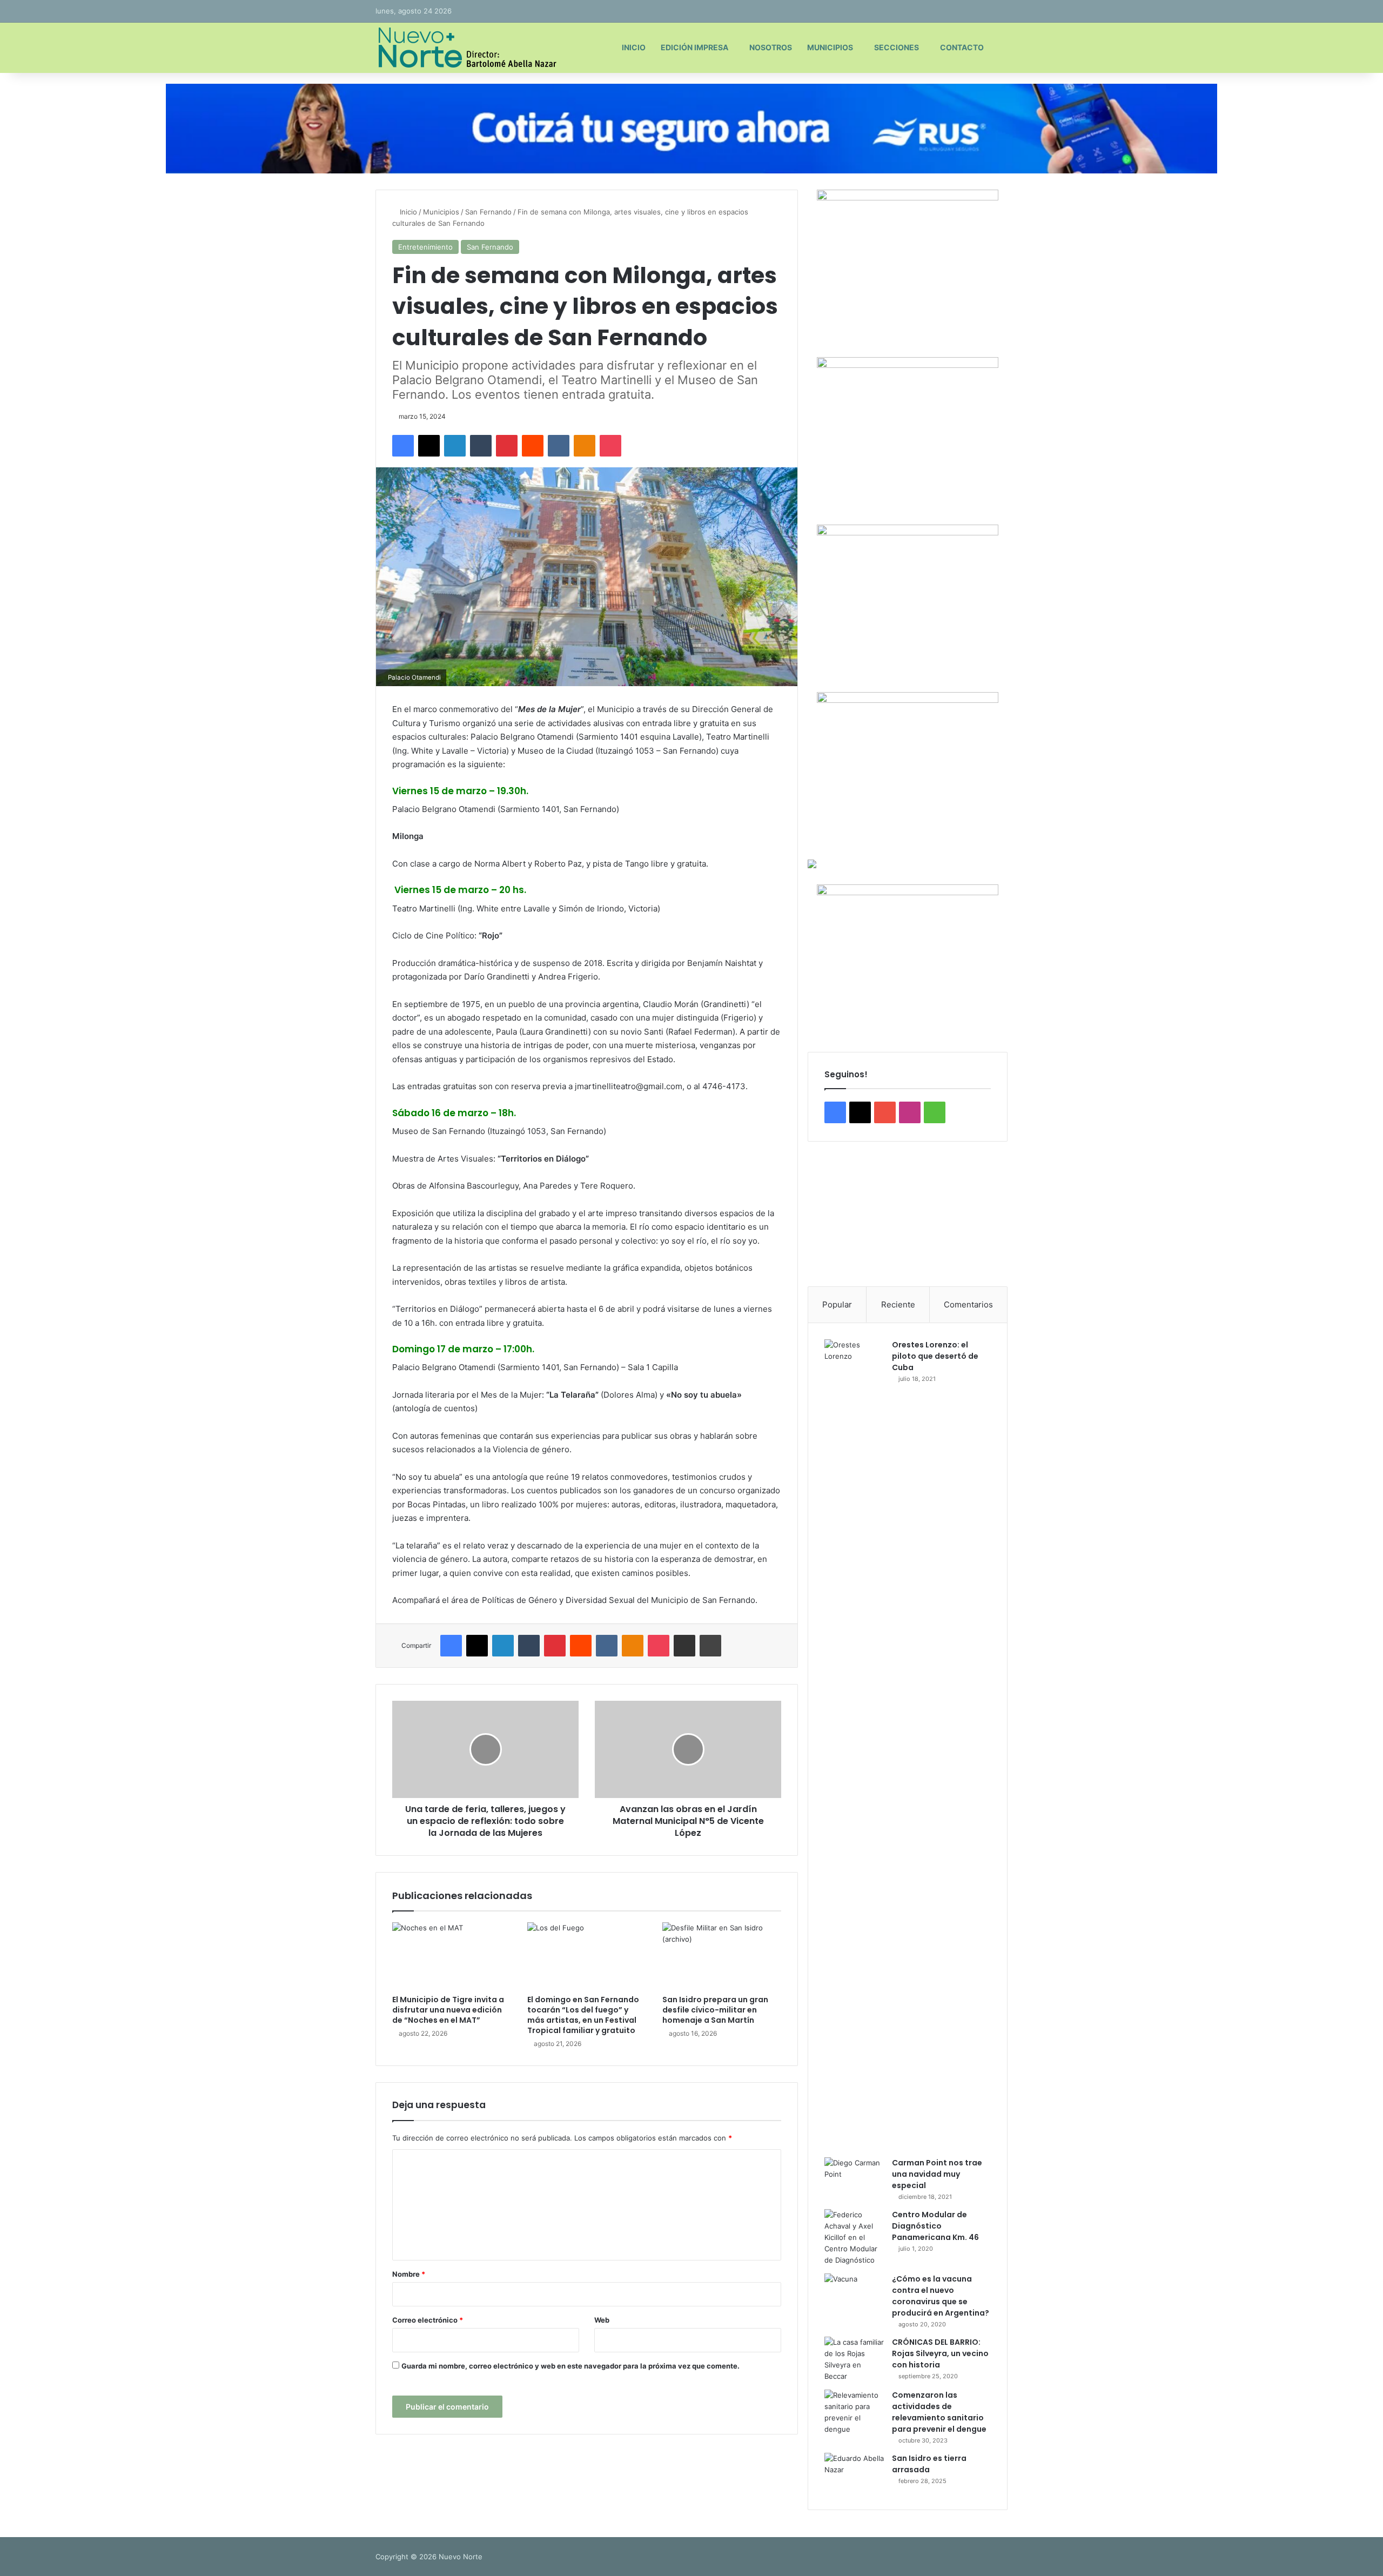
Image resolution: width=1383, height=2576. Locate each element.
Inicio (634, 47)
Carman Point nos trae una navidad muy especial (937, 2174)
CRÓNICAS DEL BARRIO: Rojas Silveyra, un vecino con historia (940, 2353)
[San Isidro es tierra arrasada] (854, 2473)
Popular (837, 1304)
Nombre (409, 2274)
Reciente (898, 1304)
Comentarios (968, 1304)
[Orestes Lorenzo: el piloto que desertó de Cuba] (854, 1745)
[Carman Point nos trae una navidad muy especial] (854, 2178)
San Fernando (488, 212)
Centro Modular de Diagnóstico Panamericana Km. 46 (935, 2226)
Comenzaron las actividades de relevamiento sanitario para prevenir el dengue (939, 2412)
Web (602, 2320)
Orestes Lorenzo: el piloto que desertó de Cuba (935, 1356)
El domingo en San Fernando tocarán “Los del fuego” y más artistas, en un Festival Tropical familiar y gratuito (583, 2015)
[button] (824, 1214)
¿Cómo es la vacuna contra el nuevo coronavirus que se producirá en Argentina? (941, 2296)
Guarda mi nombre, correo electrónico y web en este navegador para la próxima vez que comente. (570, 2366)
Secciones (897, 47)
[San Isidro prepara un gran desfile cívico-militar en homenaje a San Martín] (722, 1956)
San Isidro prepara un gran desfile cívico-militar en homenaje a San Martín (715, 2010)
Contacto (962, 47)
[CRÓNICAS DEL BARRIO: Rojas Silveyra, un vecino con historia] (854, 2359)
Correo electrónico (428, 2320)
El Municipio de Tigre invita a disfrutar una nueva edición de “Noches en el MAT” (448, 2010)
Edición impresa (694, 47)
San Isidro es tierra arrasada (929, 2464)
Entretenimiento (425, 247)
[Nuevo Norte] (466, 48)
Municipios (830, 47)
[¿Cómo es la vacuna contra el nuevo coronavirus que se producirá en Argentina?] (854, 2294)
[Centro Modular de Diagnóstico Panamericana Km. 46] (854, 2238)
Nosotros (771, 47)
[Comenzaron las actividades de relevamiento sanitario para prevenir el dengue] (854, 2412)
